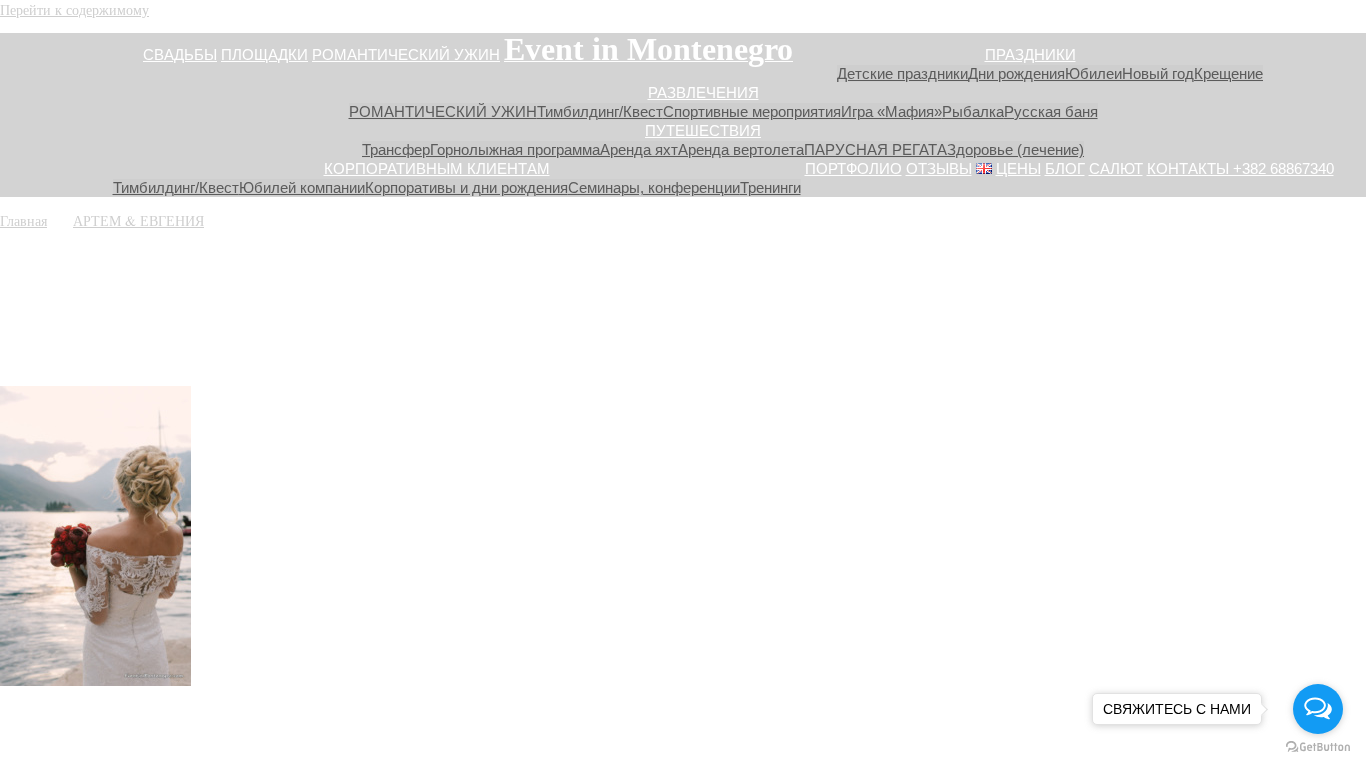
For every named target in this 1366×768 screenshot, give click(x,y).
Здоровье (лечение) (1015, 149)
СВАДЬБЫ (180, 54)
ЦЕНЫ (1018, 168)
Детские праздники (902, 73)
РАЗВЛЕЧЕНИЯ (703, 92)
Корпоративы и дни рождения (466, 187)
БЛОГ (1065, 168)
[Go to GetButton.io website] (1318, 747)
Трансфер (396, 149)
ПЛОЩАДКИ (264, 54)
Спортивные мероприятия (752, 111)
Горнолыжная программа (515, 149)
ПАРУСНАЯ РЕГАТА (875, 149)
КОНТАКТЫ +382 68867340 (1240, 168)
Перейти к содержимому (74, 9)
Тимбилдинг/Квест (600, 111)
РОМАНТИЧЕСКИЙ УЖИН (406, 54)
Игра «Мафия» (891, 111)
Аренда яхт (639, 149)
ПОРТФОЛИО (853, 168)
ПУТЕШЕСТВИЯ (703, 130)
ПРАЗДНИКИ (1030, 54)
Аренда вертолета (741, 149)
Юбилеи (1093, 73)
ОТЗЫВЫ (939, 168)
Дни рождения (1016, 73)
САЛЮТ (1116, 168)
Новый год (1158, 73)
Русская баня (1051, 111)
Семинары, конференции (654, 187)
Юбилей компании (302, 187)
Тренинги (770, 187)
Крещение (1228, 73)
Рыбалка (973, 111)
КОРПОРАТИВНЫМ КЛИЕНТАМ (437, 168)
